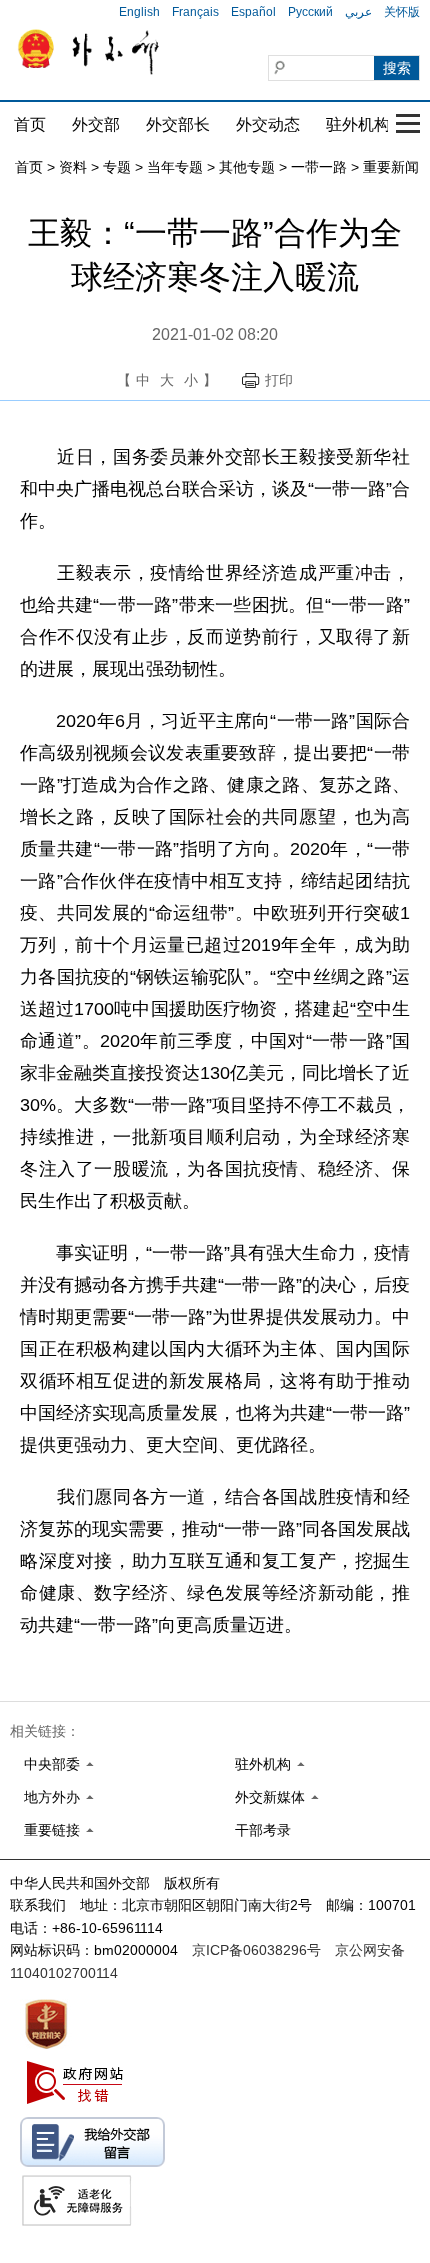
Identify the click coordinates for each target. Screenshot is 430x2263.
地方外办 (52, 1797)
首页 (30, 124)
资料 (73, 167)
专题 (117, 167)
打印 (279, 380)
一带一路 (319, 167)
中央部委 (52, 1764)
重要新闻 (391, 167)
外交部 (96, 124)
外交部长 (178, 124)
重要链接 (52, 1830)
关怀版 (402, 12)
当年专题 (175, 167)
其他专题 (247, 167)
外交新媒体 (270, 1797)
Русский (310, 12)
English (139, 12)
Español (253, 12)
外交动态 (268, 124)
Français (195, 12)
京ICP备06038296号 (256, 1950)
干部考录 (263, 1830)
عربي (358, 12)
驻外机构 (358, 124)
